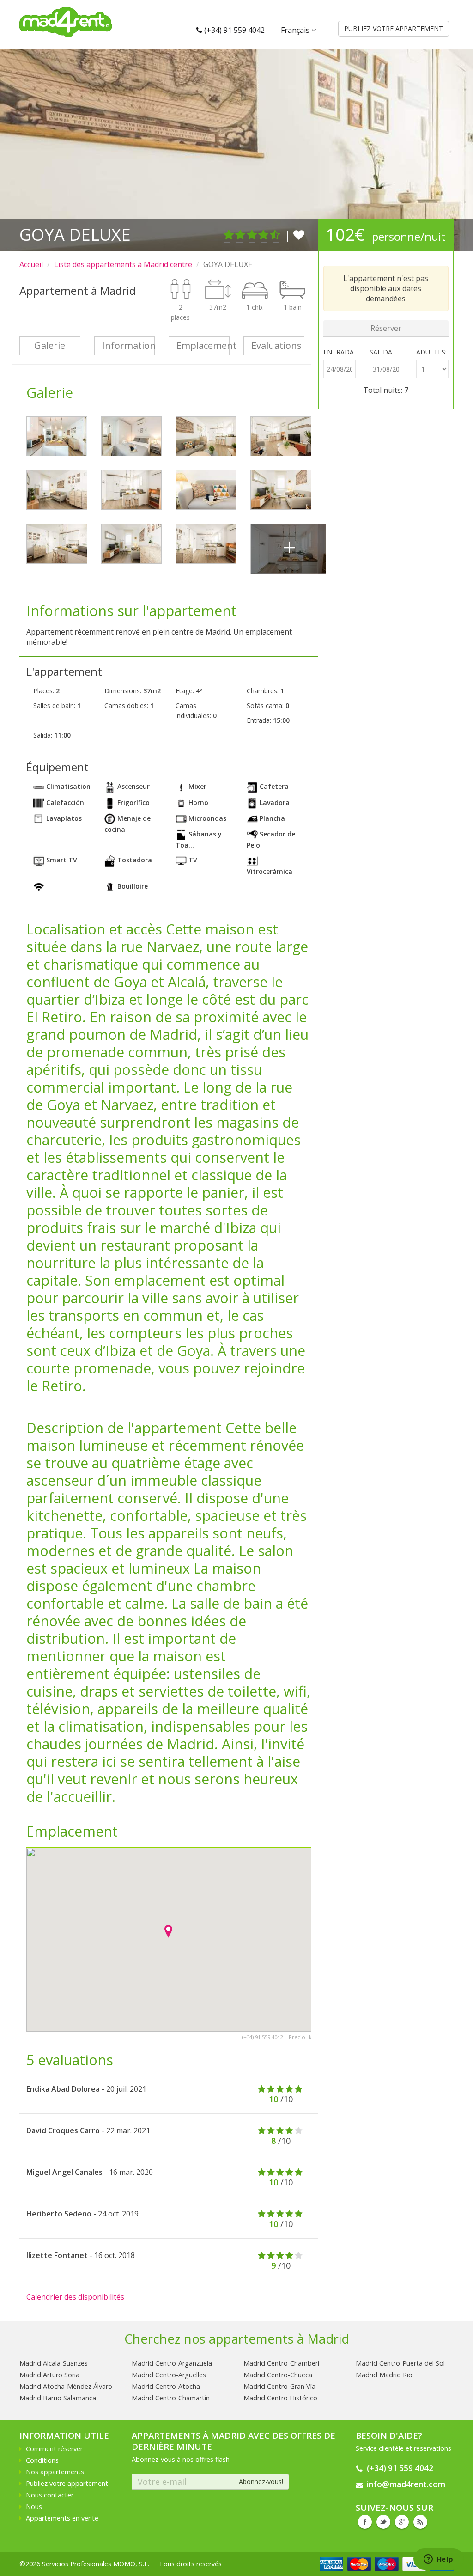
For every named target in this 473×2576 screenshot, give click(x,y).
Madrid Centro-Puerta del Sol (400, 2363)
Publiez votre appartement (67, 2483)
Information (129, 345)
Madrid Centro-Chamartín (171, 2398)
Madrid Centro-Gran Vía (279, 2386)
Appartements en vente (62, 2518)
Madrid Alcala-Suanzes (54, 2363)
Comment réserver (54, 2449)
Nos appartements (55, 2472)
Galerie (50, 345)
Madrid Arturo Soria (49, 2375)
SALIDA (381, 352)
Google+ (402, 2522)
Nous (34, 2506)
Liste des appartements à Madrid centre (123, 264)
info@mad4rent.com (406, 2484)
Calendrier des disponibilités (75, 2297)
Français (296, 30)
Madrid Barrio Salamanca (58, 2398)
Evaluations (276, 345)
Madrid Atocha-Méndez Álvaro (66, 2386)
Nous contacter (50, 2495)
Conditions (42, 2460)
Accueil (31, 264)
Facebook (365, 2522)
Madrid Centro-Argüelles (169, 2375)
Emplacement (203, 345)
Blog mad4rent (420, 2522)
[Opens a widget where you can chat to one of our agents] (438, 2560)
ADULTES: (431, 352)
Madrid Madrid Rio (384, 2375)
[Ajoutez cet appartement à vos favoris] (299, 235)
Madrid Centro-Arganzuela (172, 2363)
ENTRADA (339, 352)
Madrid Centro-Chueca (278, 2375)
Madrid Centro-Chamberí (281, 2363)
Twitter (383, 2522)
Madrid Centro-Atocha (166, 2386)
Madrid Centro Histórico (280, 2398)
